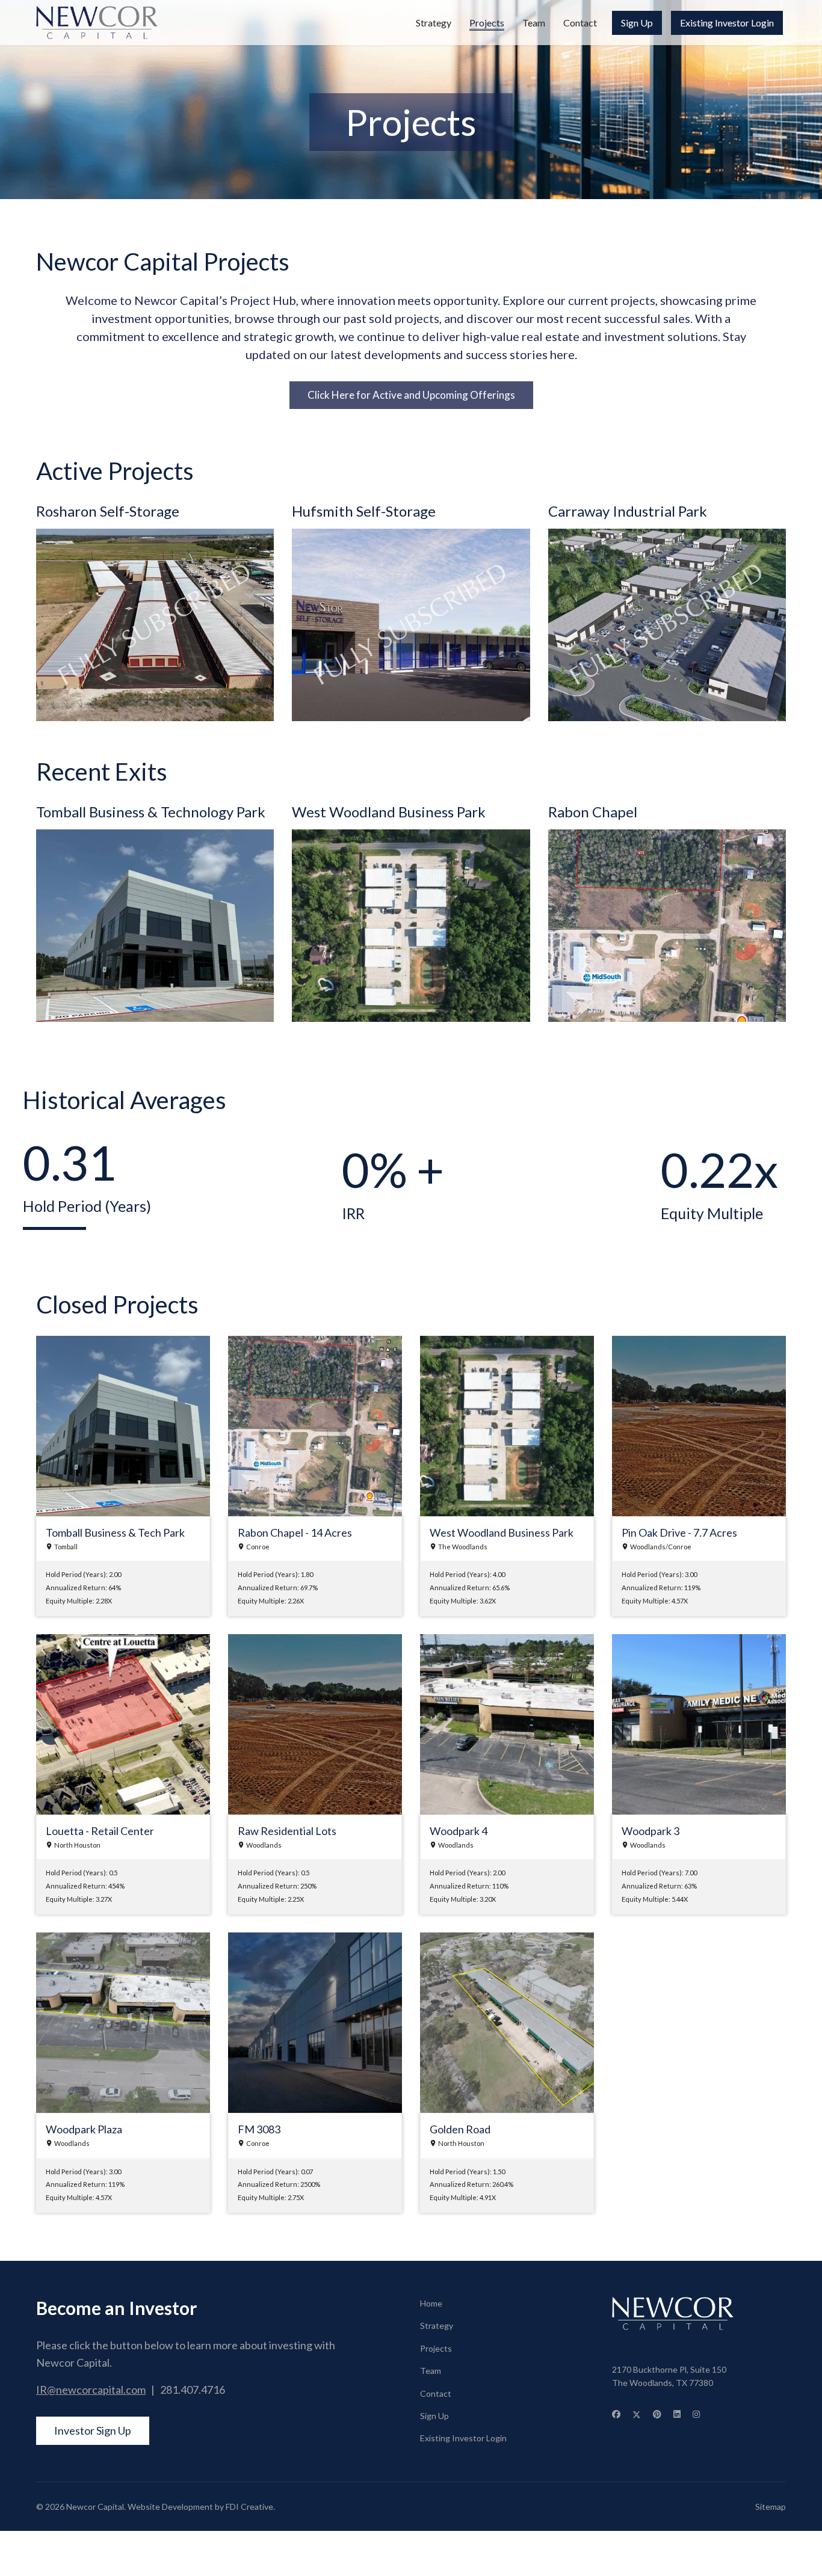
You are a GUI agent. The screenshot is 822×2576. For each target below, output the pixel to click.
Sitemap (771, 2507)
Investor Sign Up (93, 2430)
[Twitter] (637, 2414)
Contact (580, 23)
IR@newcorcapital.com (91, 2390)
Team (534, 23)
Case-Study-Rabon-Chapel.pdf (612, 836)
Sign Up (637, 23)
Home (431, 2303)
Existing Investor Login (727, 23)
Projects (487, 23)
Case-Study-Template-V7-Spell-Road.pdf (121, 836)
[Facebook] (616, 2414)
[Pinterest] (657, 2414)
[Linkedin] (677, 2414)
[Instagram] (696, 2414)
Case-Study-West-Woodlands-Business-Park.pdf (394, 836)
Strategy (434, 23)
